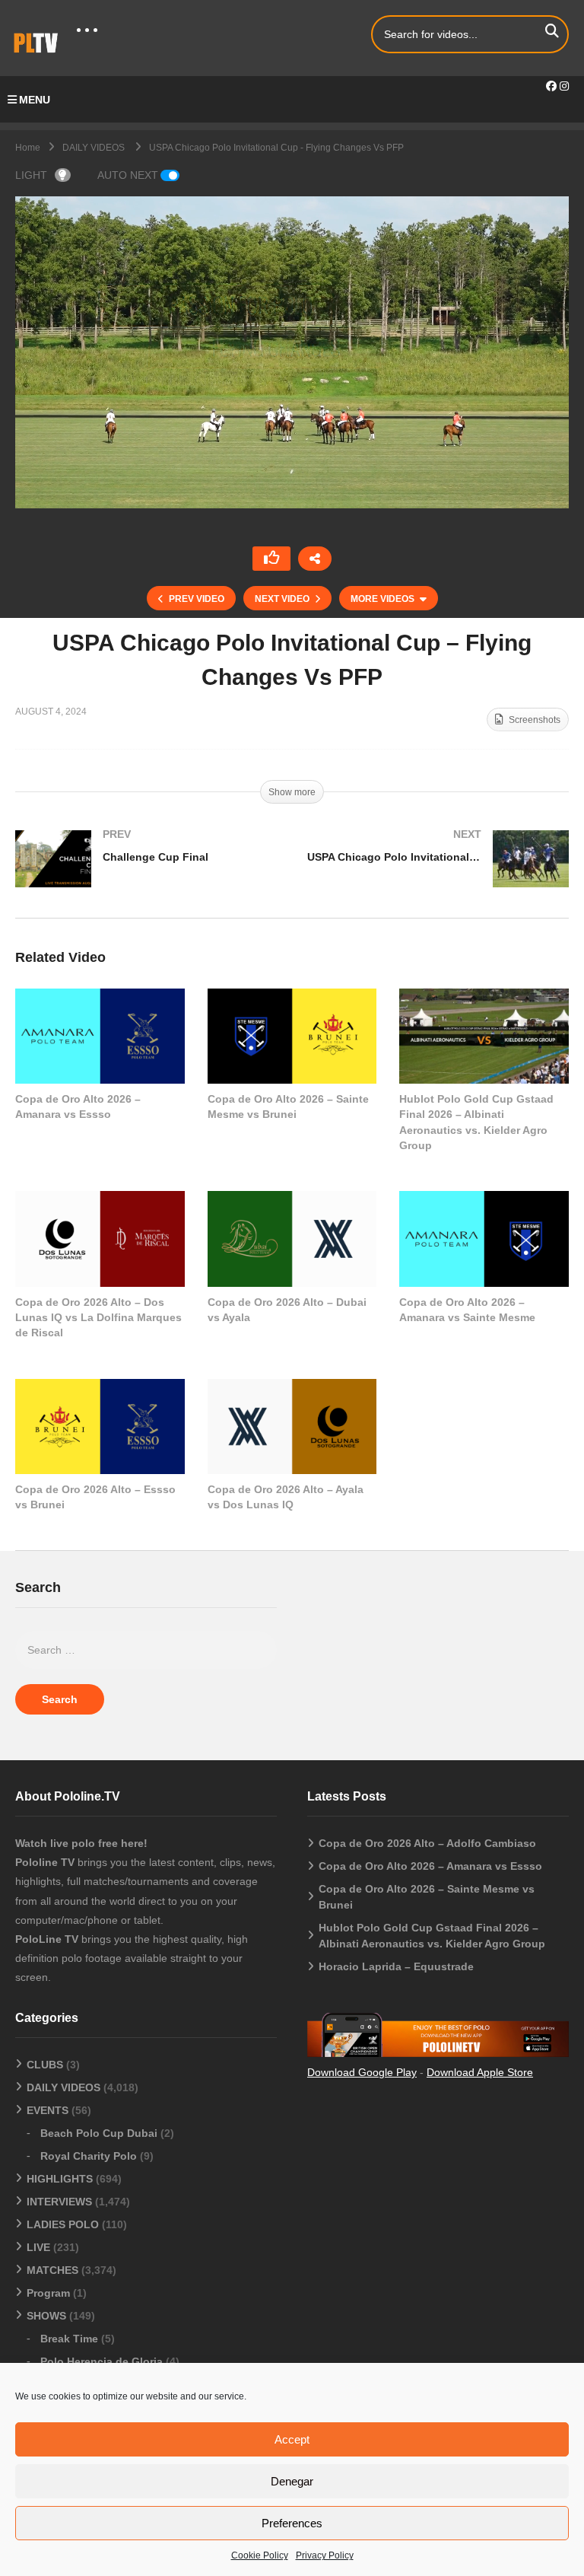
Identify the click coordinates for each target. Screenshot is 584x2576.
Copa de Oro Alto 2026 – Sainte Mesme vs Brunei (427, 1897)
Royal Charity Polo (89, 2156)
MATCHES (52, 2270)
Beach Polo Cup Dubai (99, 2133)
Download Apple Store (480, 2072)
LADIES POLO (63, 2224)
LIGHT (31, 175)
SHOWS (46, 2316)
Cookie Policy (260, 2555)
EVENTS (48, 2110)
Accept (292, 2439)
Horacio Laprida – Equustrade (396, 1966)
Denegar (292, 2481)
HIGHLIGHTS (60, 2179)
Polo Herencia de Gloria (102, 2361)
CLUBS (45, 2065)
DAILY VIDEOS (63, 2087)
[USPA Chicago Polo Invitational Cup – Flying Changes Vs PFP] (100, 1036)
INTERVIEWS (59, 2202)
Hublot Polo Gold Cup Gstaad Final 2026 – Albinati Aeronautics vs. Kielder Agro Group (432, 1936)
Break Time (69, 2339)
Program (48, 2293)
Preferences (292, 2523)
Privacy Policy (325, 2555)
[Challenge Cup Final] (146, 874)
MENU (35, 100)
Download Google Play (362, 2072)
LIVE (38, 2247)
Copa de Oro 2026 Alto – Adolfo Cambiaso (427, 1843)
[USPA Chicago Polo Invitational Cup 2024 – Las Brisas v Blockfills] (438, 874)
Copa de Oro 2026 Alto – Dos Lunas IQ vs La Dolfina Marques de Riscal (98, 1318)
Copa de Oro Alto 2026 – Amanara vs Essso (430, 1866)
